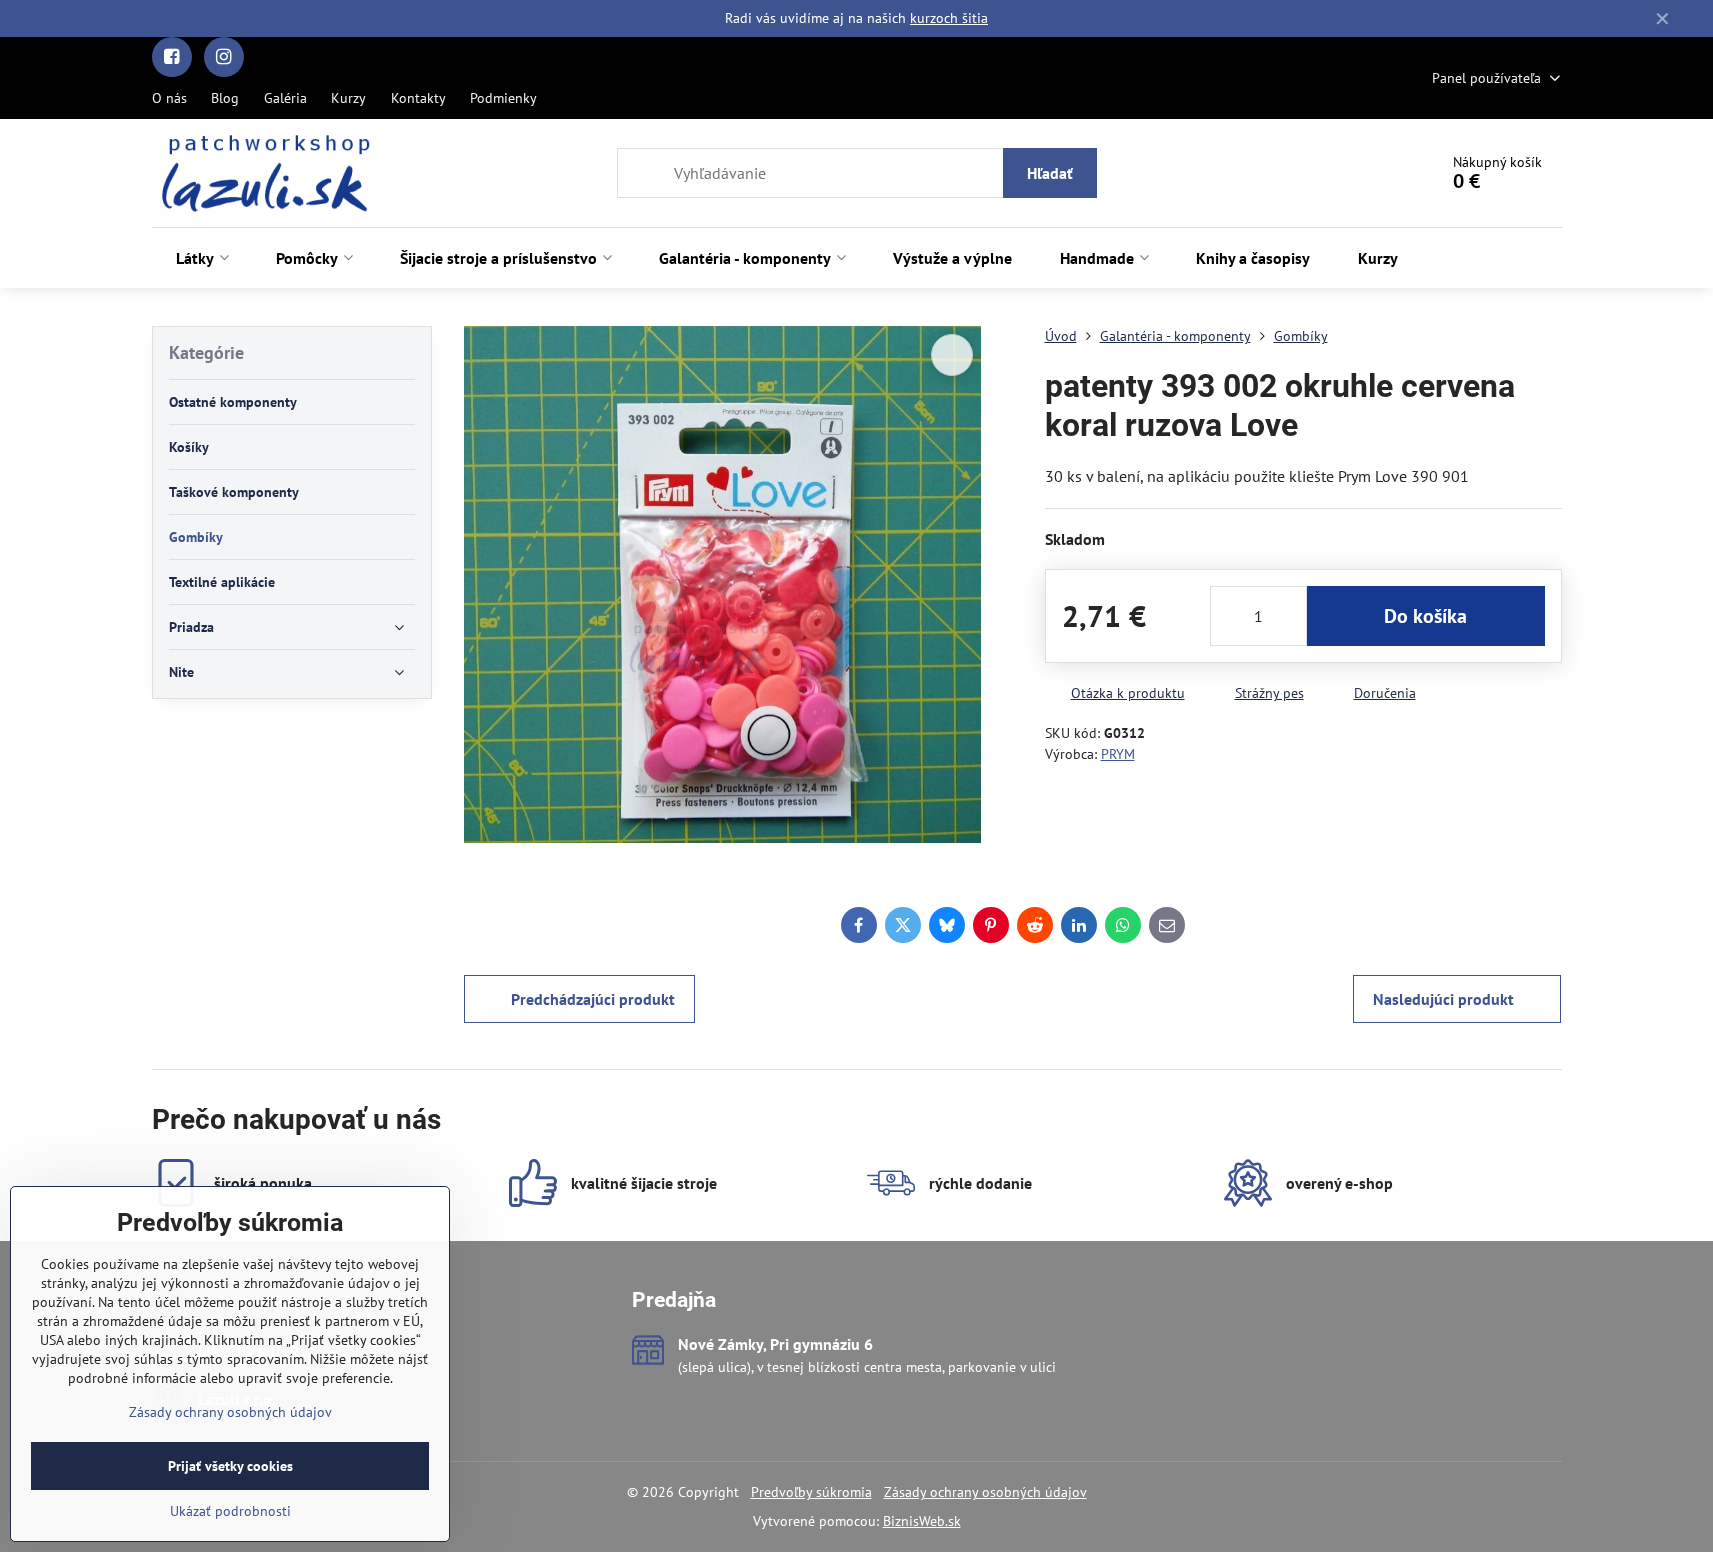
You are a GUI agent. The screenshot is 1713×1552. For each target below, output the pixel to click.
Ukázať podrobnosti (230, 1511)
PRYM (1118, 754)
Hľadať (1050, 173)
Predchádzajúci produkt (593, 999)
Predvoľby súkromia (811, 1492)
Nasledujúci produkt (1443, 999)
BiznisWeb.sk (922, 1521)
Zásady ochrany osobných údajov (985, 1492)
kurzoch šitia (949, 18)
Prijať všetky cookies (230, 1466)
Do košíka (1425, 616)
